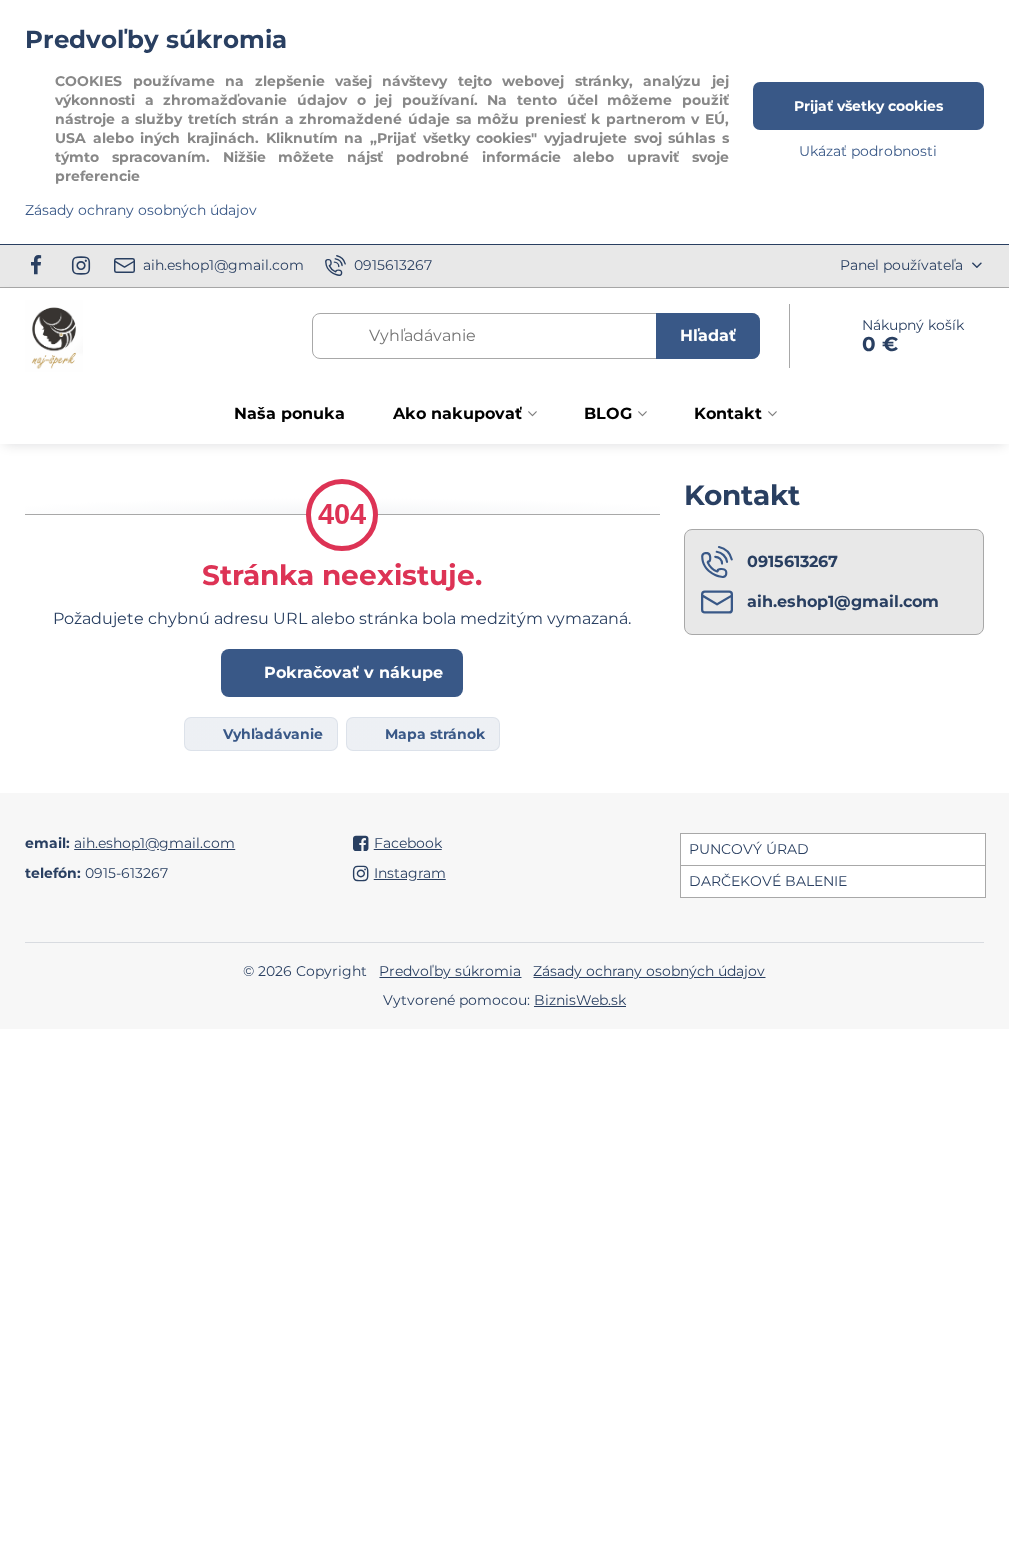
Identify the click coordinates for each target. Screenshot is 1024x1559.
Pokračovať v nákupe (351, 672)
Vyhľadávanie (271, 734)
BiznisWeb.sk (580, 1000)
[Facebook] (41, 266)
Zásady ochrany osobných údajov (649, 971)
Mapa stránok (433, 734)
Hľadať (708, 335)
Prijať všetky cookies (868, 106)
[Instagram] (81, 266)
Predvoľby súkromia (450, 971)
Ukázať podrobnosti (868, 151)
